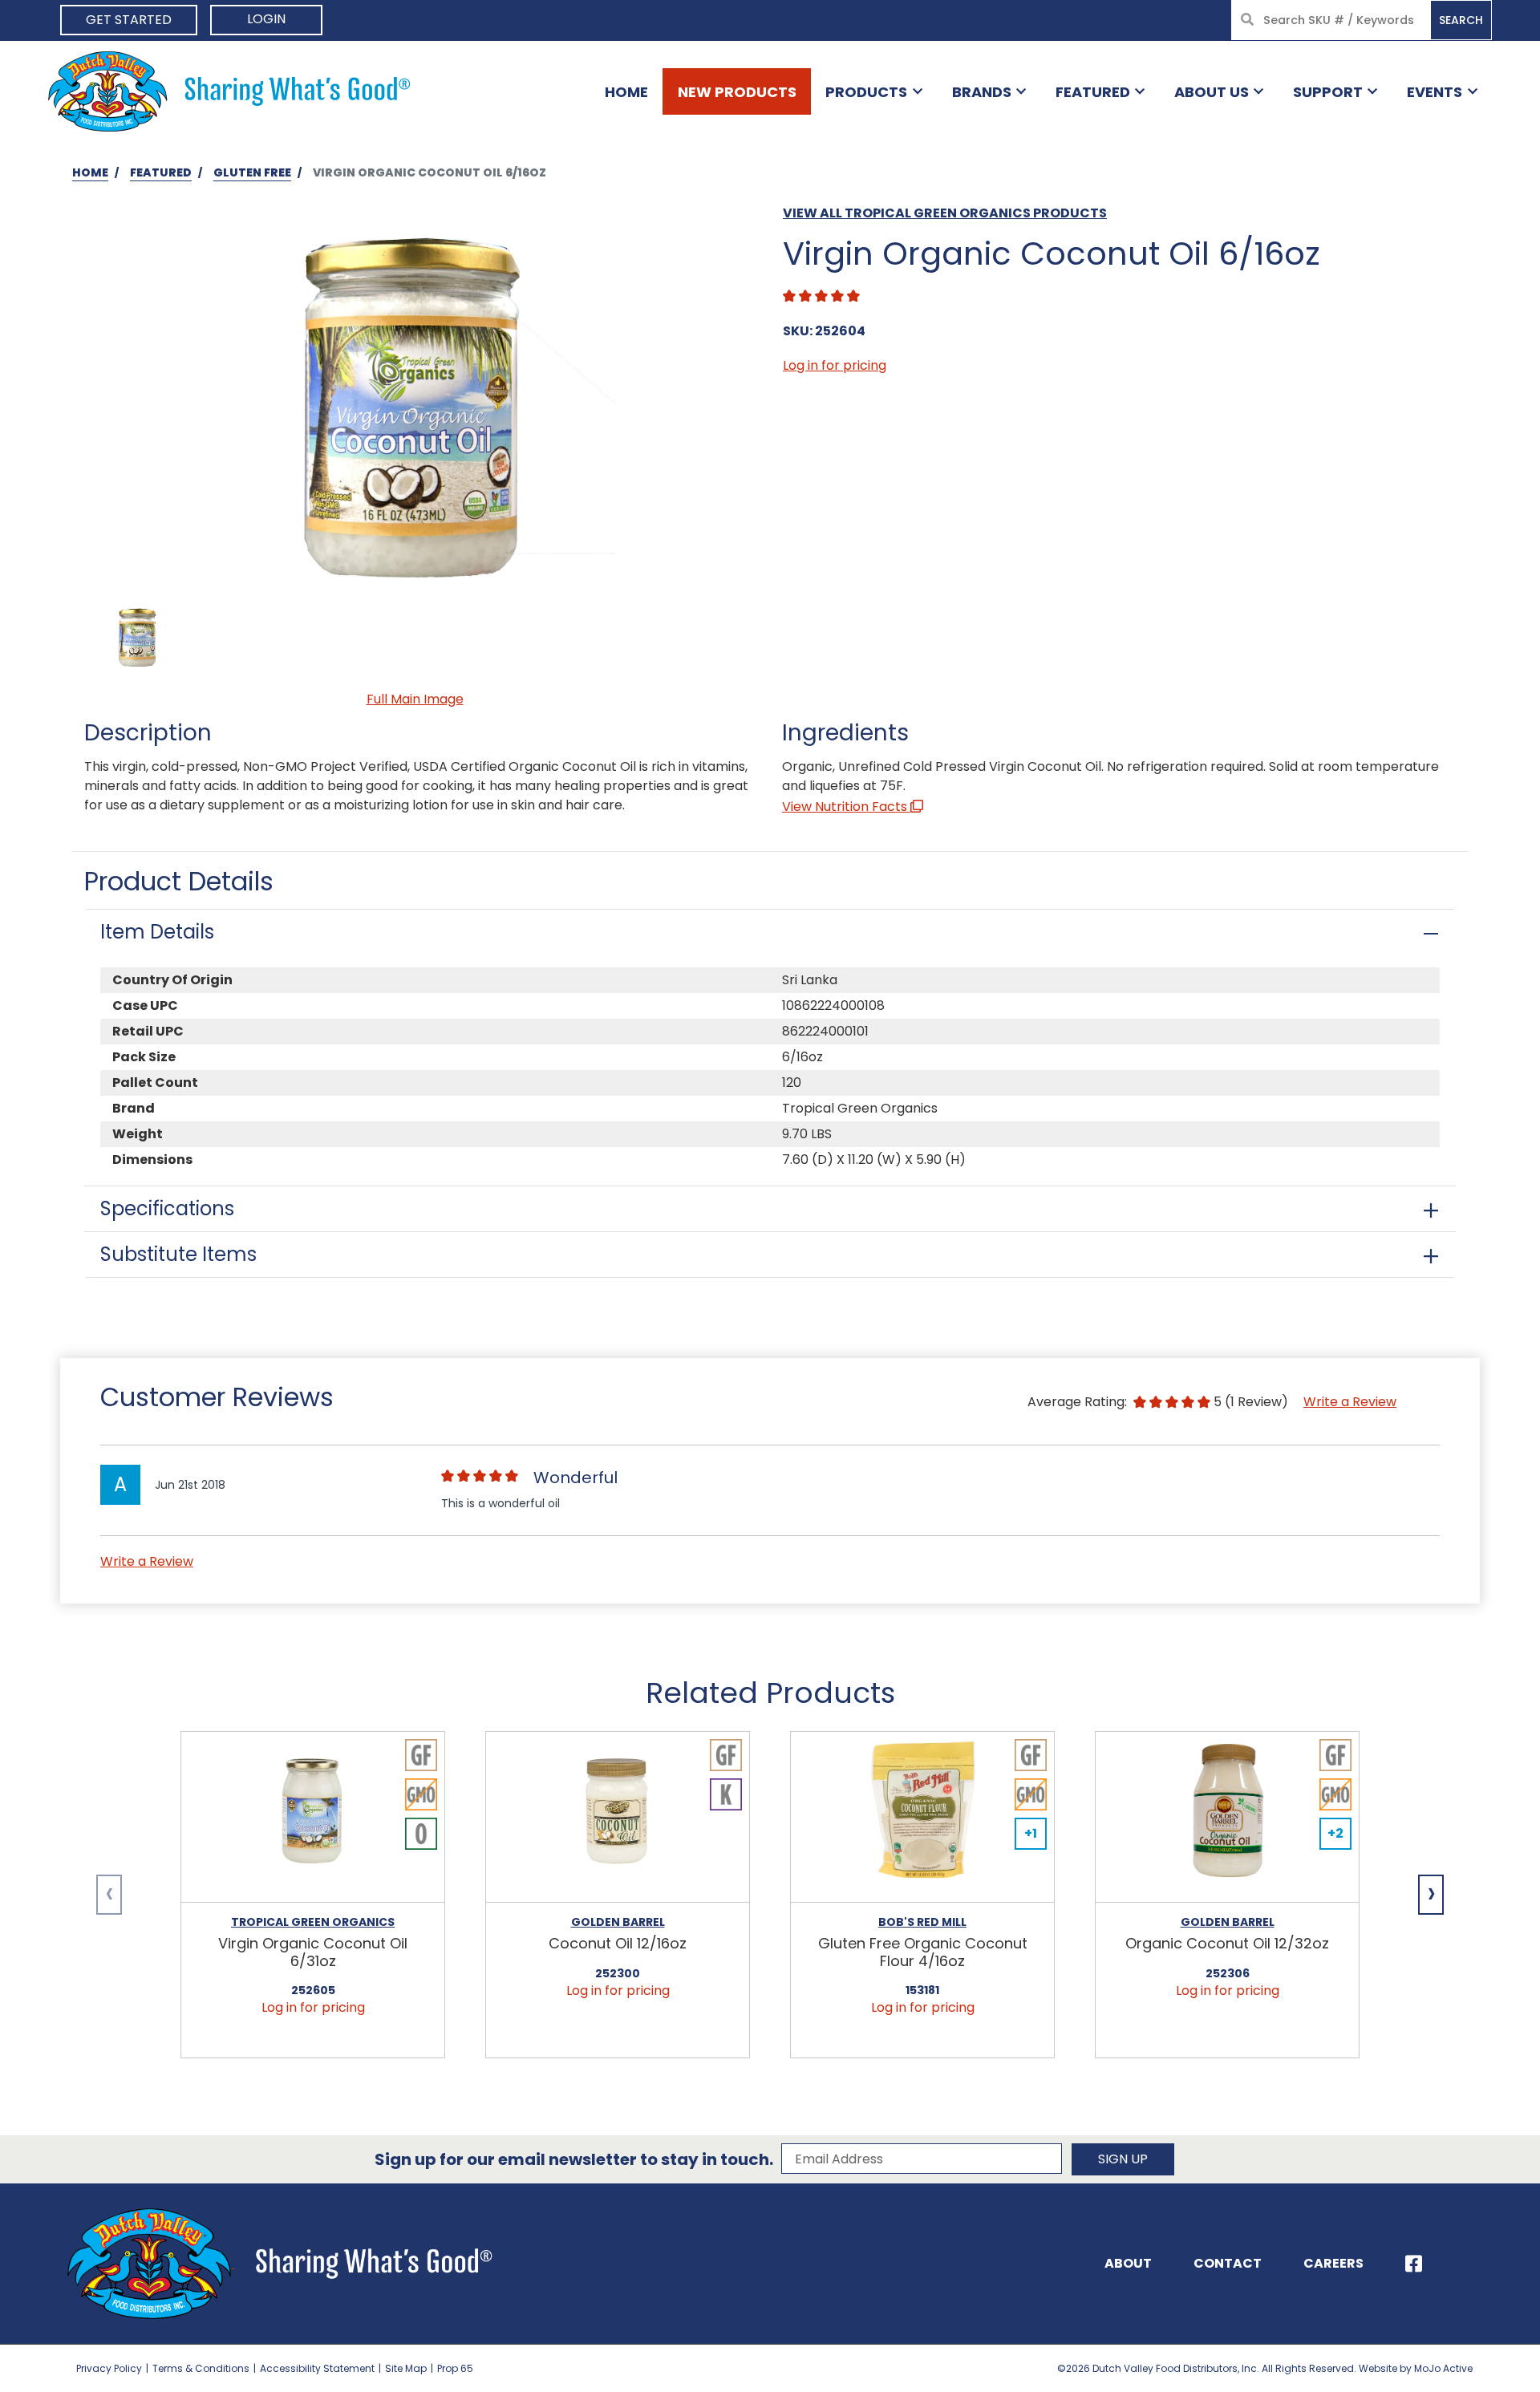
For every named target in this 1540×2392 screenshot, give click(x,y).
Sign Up (1123, 2159)
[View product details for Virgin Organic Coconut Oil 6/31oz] (313, 1817)
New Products (737, 92)
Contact (1228, 2263)
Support (1328, 92)
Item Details (157, 932)
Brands (982, 92)
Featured (1093, 92)
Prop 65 (455, 2368)
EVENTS (1435, 92)
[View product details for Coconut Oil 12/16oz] (618, 1817)
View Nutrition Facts (846, 807)
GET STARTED (129, 20)
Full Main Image (415, 699)
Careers (1333, 2263)
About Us (1212, 92)
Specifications (167, 1208)
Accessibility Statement (317, 2368)
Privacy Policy (109, 2368)
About (1128, 2263)
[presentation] (109, 1895)
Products (866, 92)
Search (1461, 20)
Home (626, 92)
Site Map (406, 2368)
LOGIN (266, 19)
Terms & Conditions (201, 2368)
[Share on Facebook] (1414, 2264)
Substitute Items (178, 1254)
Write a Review (1350, 1402)
